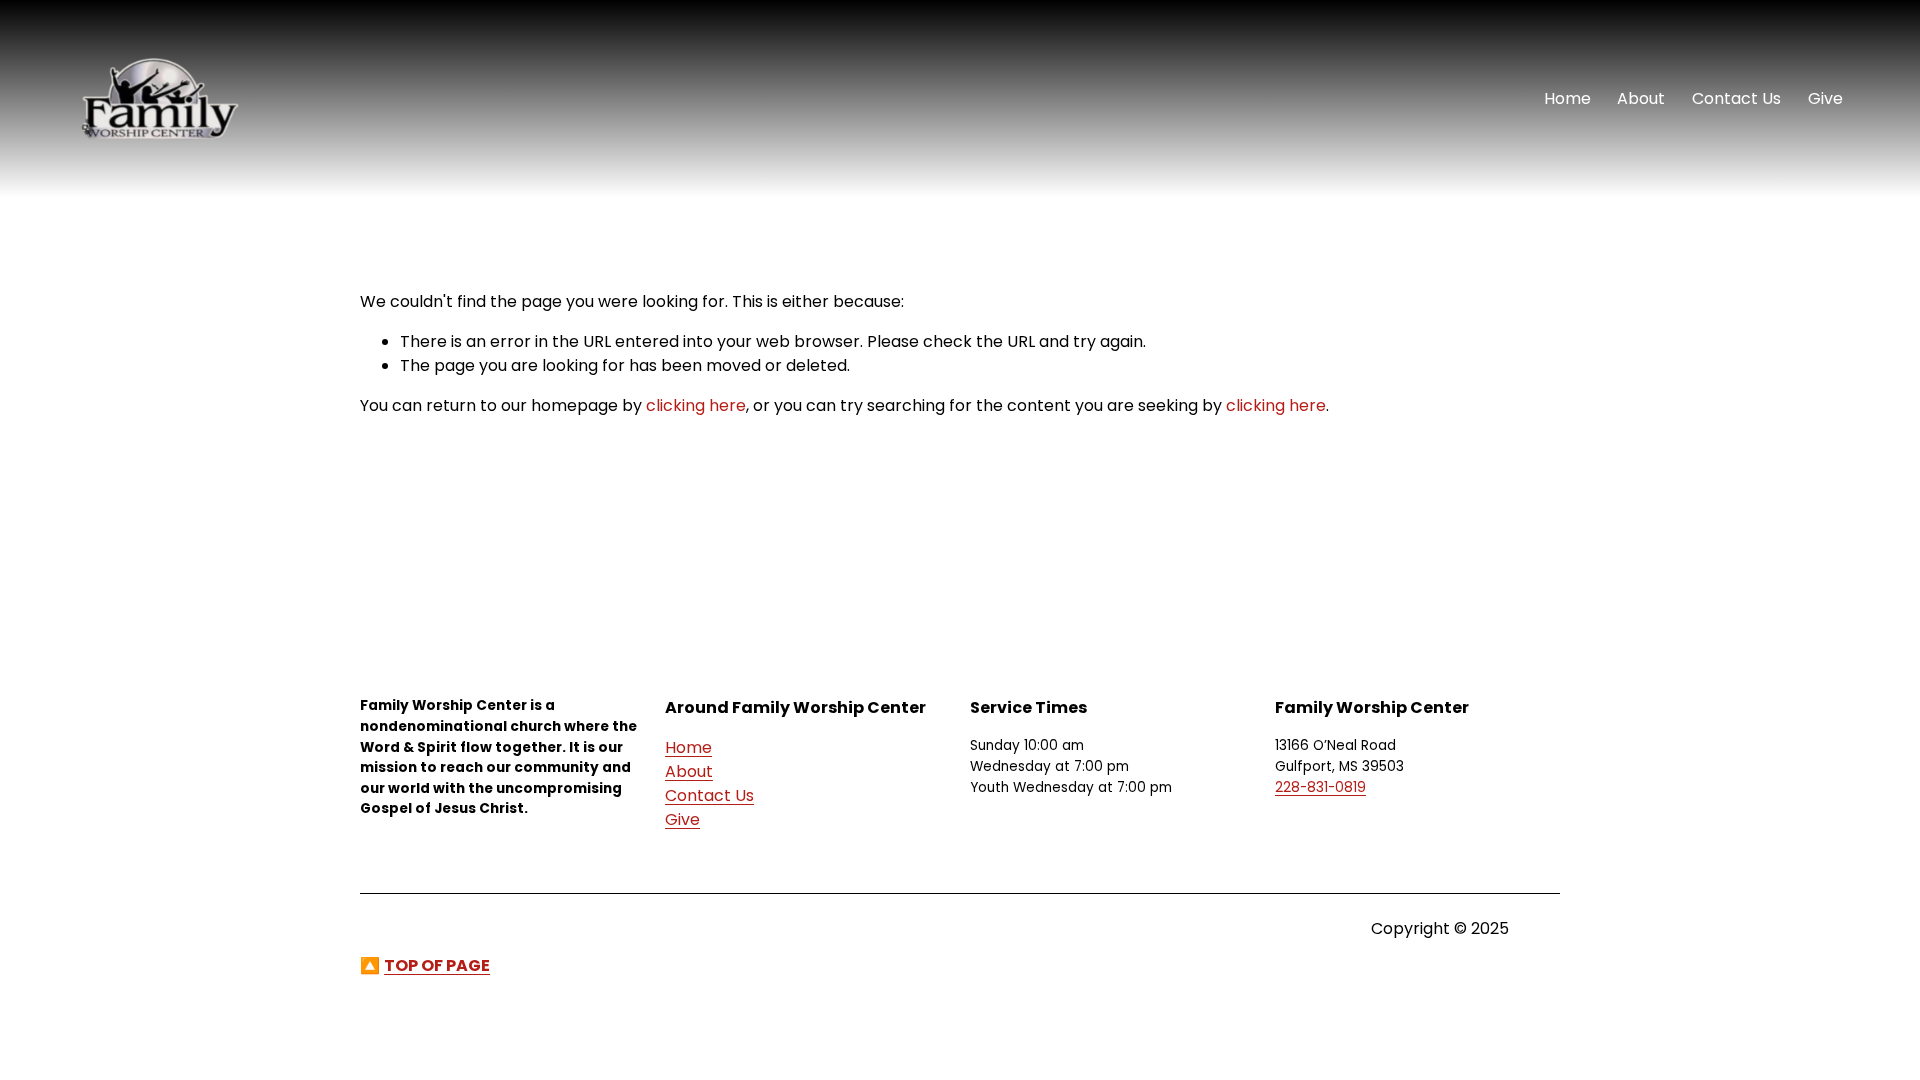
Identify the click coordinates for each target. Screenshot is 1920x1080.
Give (1825, 98)
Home (1567, 98)
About (1641, 98)
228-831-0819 (1320, 787)
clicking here (696, 405)
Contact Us (1736, 98)
